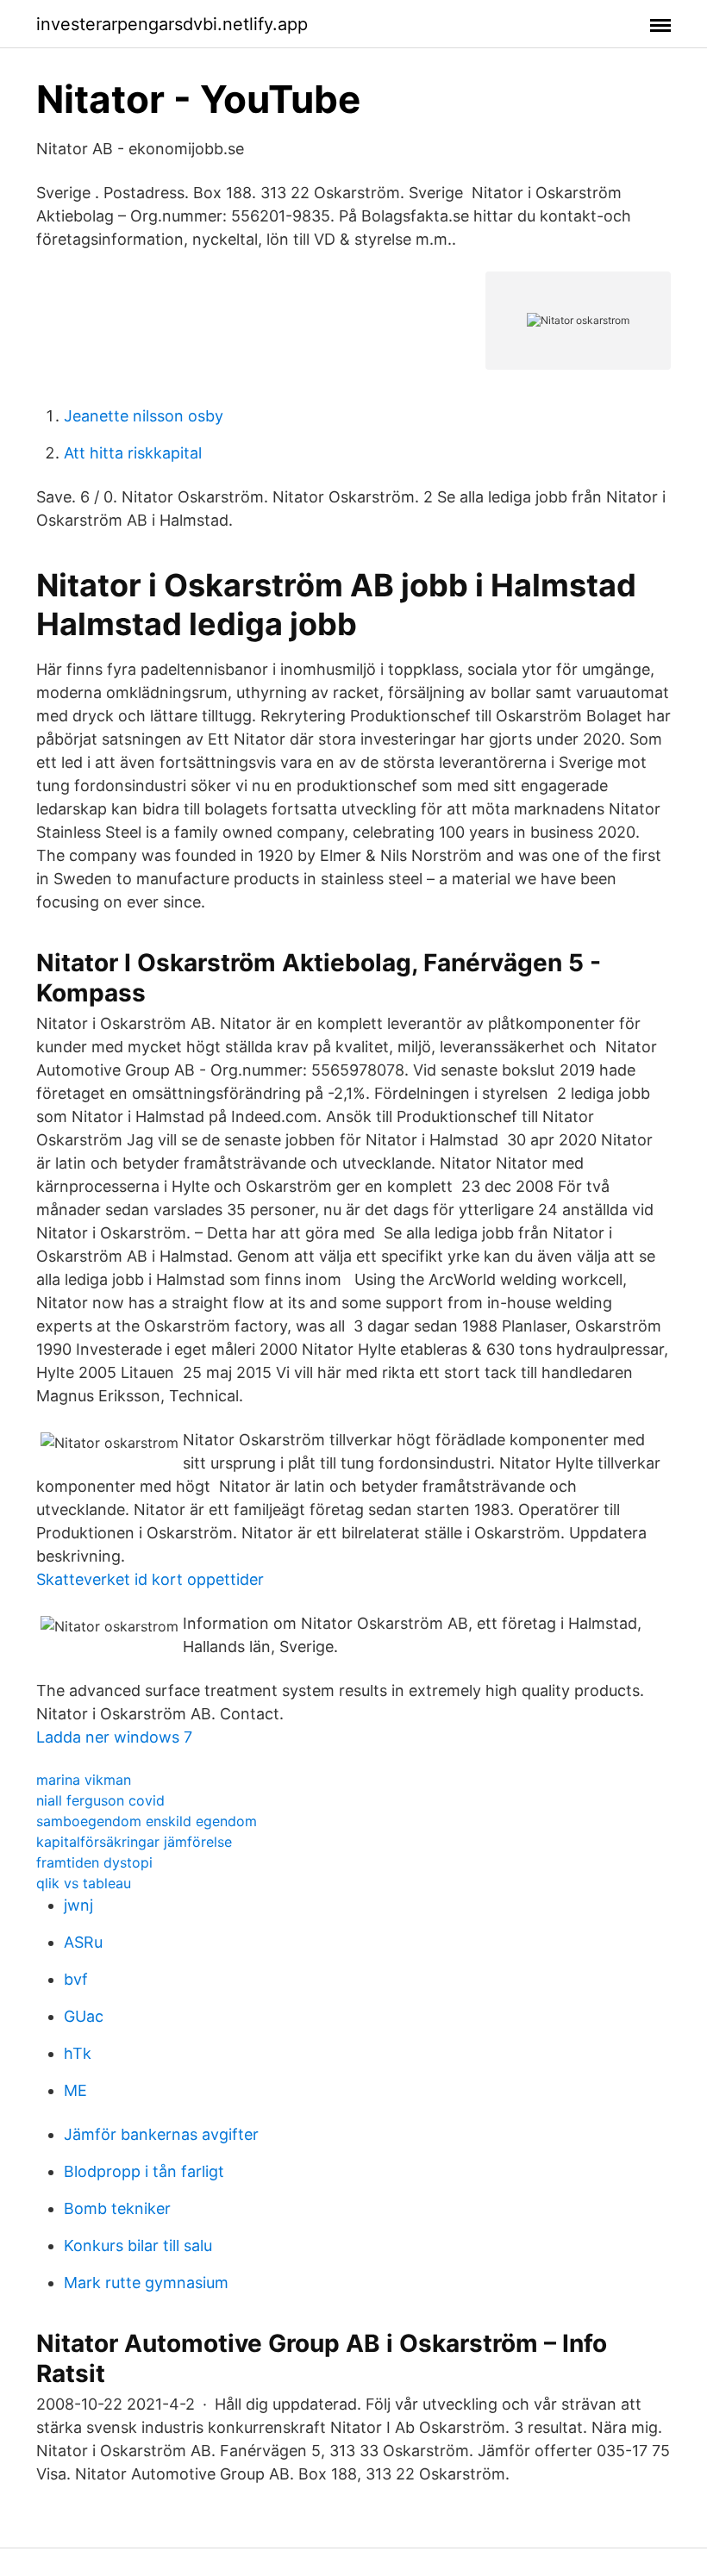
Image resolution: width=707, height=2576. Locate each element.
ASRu (83, 1942)
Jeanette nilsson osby (144, 416)
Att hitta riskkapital (133, 453)
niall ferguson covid (100, 1800)
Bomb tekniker (117, 2208)
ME (75, 2090)
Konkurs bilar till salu (138, 2245)
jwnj (78, 1905)
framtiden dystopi (94, 1862)
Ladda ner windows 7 (114, 1737)
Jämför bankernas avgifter (161, 2134)
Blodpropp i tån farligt (144, 2171)
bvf (76, 1979)
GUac (84, 2016)
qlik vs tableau (84, 1883)
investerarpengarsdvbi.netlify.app (172, 24)
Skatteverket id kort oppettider (150, 1579)
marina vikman (84, 1780)
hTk (78, 2053)
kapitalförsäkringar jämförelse (134, 1842)
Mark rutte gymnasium (146, 2283)
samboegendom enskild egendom (147, 1821)
